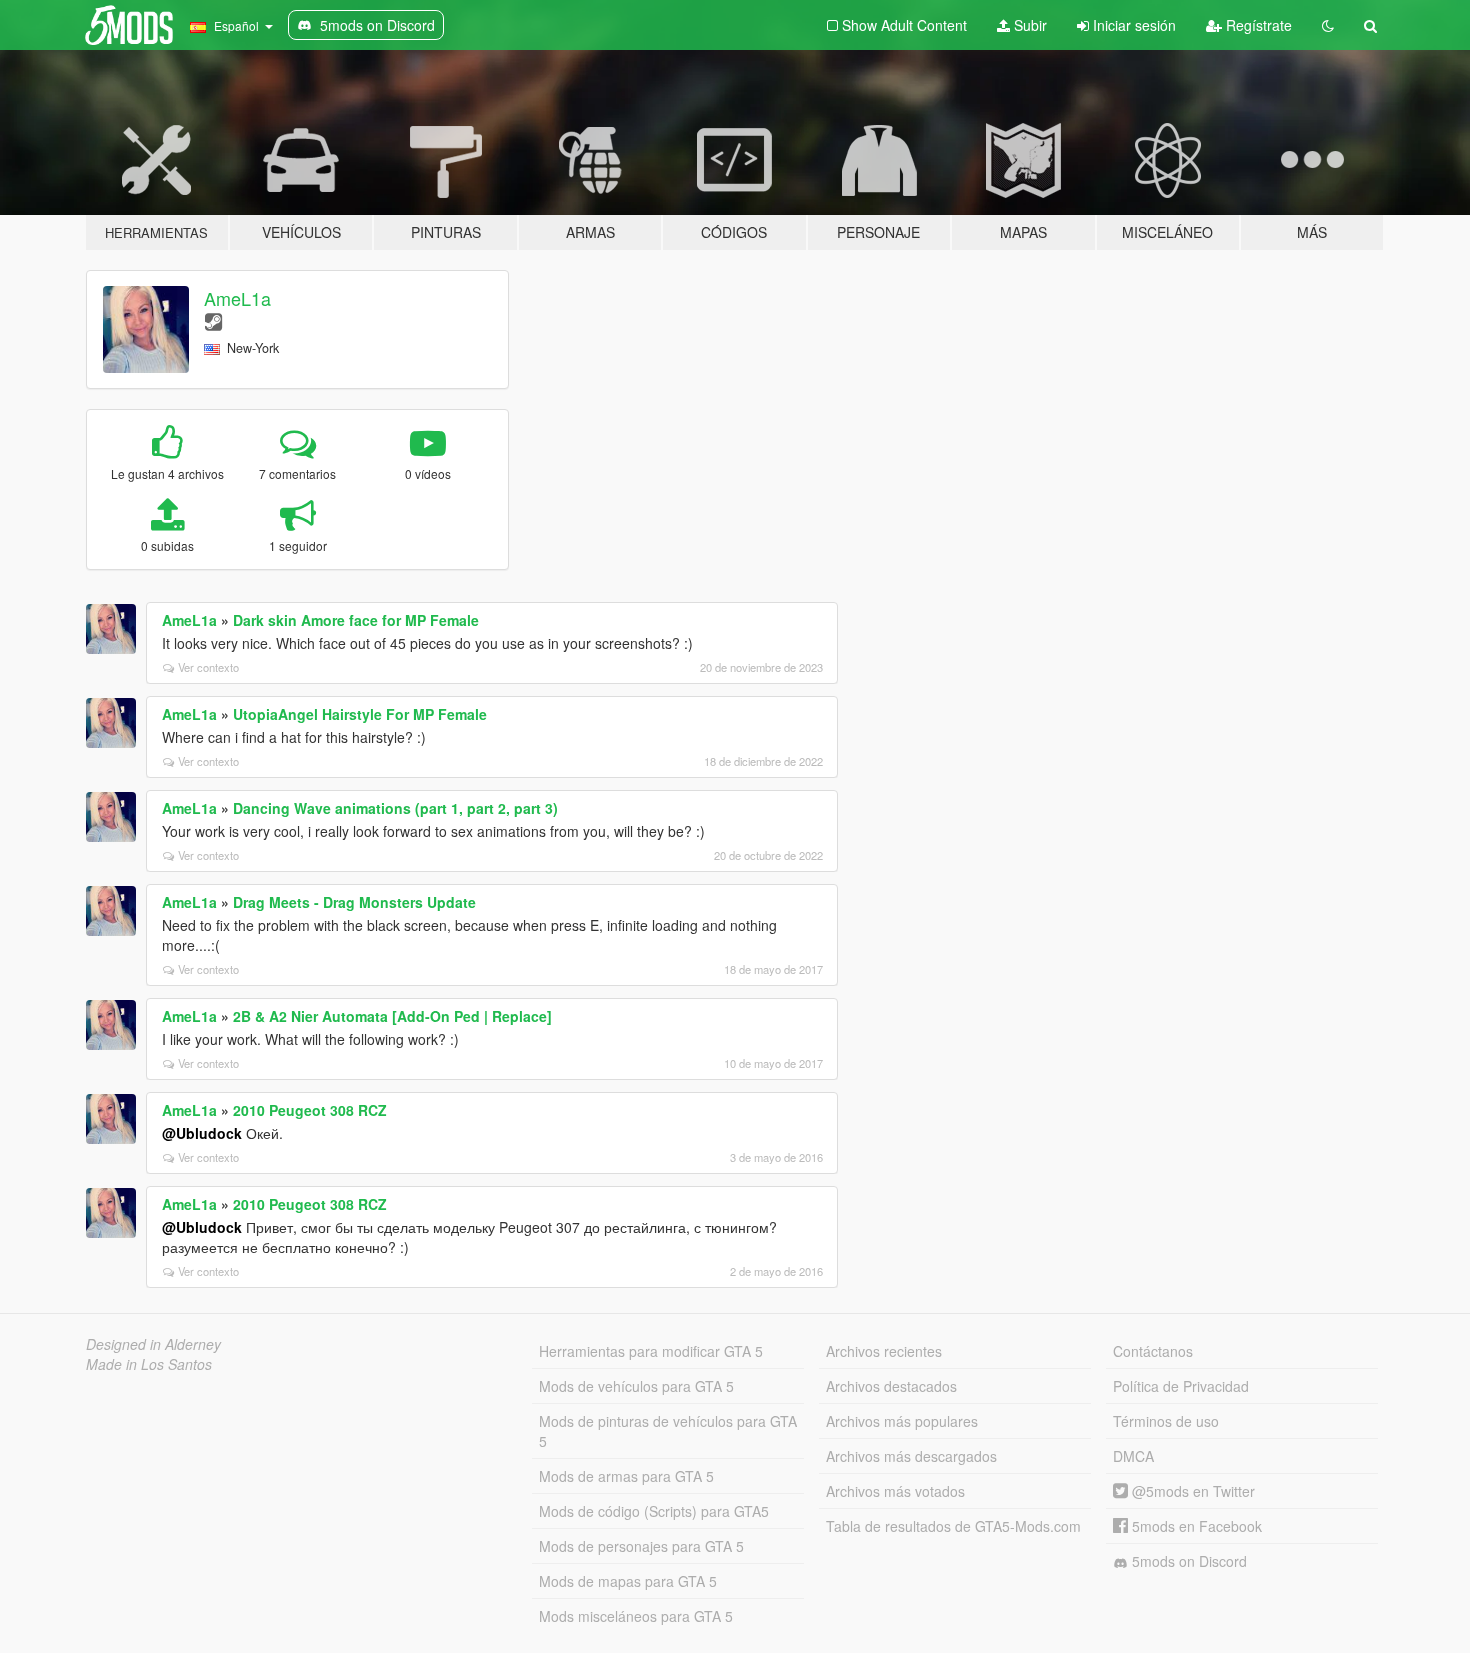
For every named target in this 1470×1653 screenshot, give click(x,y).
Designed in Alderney (153, 1344)
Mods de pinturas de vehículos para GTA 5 (668, 1431)
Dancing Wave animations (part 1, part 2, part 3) (395, 808)
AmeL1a (237, 298)
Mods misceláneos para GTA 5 (636, 1616)
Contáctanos (1153, 1351)
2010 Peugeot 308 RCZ (310, 1110)
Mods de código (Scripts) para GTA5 (654, 1511)
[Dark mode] (1328, 25)
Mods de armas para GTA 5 (626, 1476)
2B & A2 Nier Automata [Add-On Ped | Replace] (392, 1016)
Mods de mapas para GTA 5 (628, 1581)
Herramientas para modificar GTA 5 (651, 1351)
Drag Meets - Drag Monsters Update (354, 902)
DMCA (1133, 1456)
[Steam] (213, 320)
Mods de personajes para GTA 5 (641, 1546)
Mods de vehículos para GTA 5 (636, 1386)
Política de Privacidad (1181, 1386)
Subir (1028, 25)
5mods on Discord (1187, 1561)
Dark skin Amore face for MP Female (356, 620)
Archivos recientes (884, 1351)
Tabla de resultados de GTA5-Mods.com (953, 1526)
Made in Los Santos (149, 1364)
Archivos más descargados (911, 1456)
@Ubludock (202, 1133)
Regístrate (1257, 25)
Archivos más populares (902, 1421)
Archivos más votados (895, 1491)
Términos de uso (1166, 1421)
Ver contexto (208, 667)
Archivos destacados (891, 1386)
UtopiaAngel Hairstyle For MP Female (360, 714)
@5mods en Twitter (1191, 1491)
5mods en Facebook (1195, 1526)
